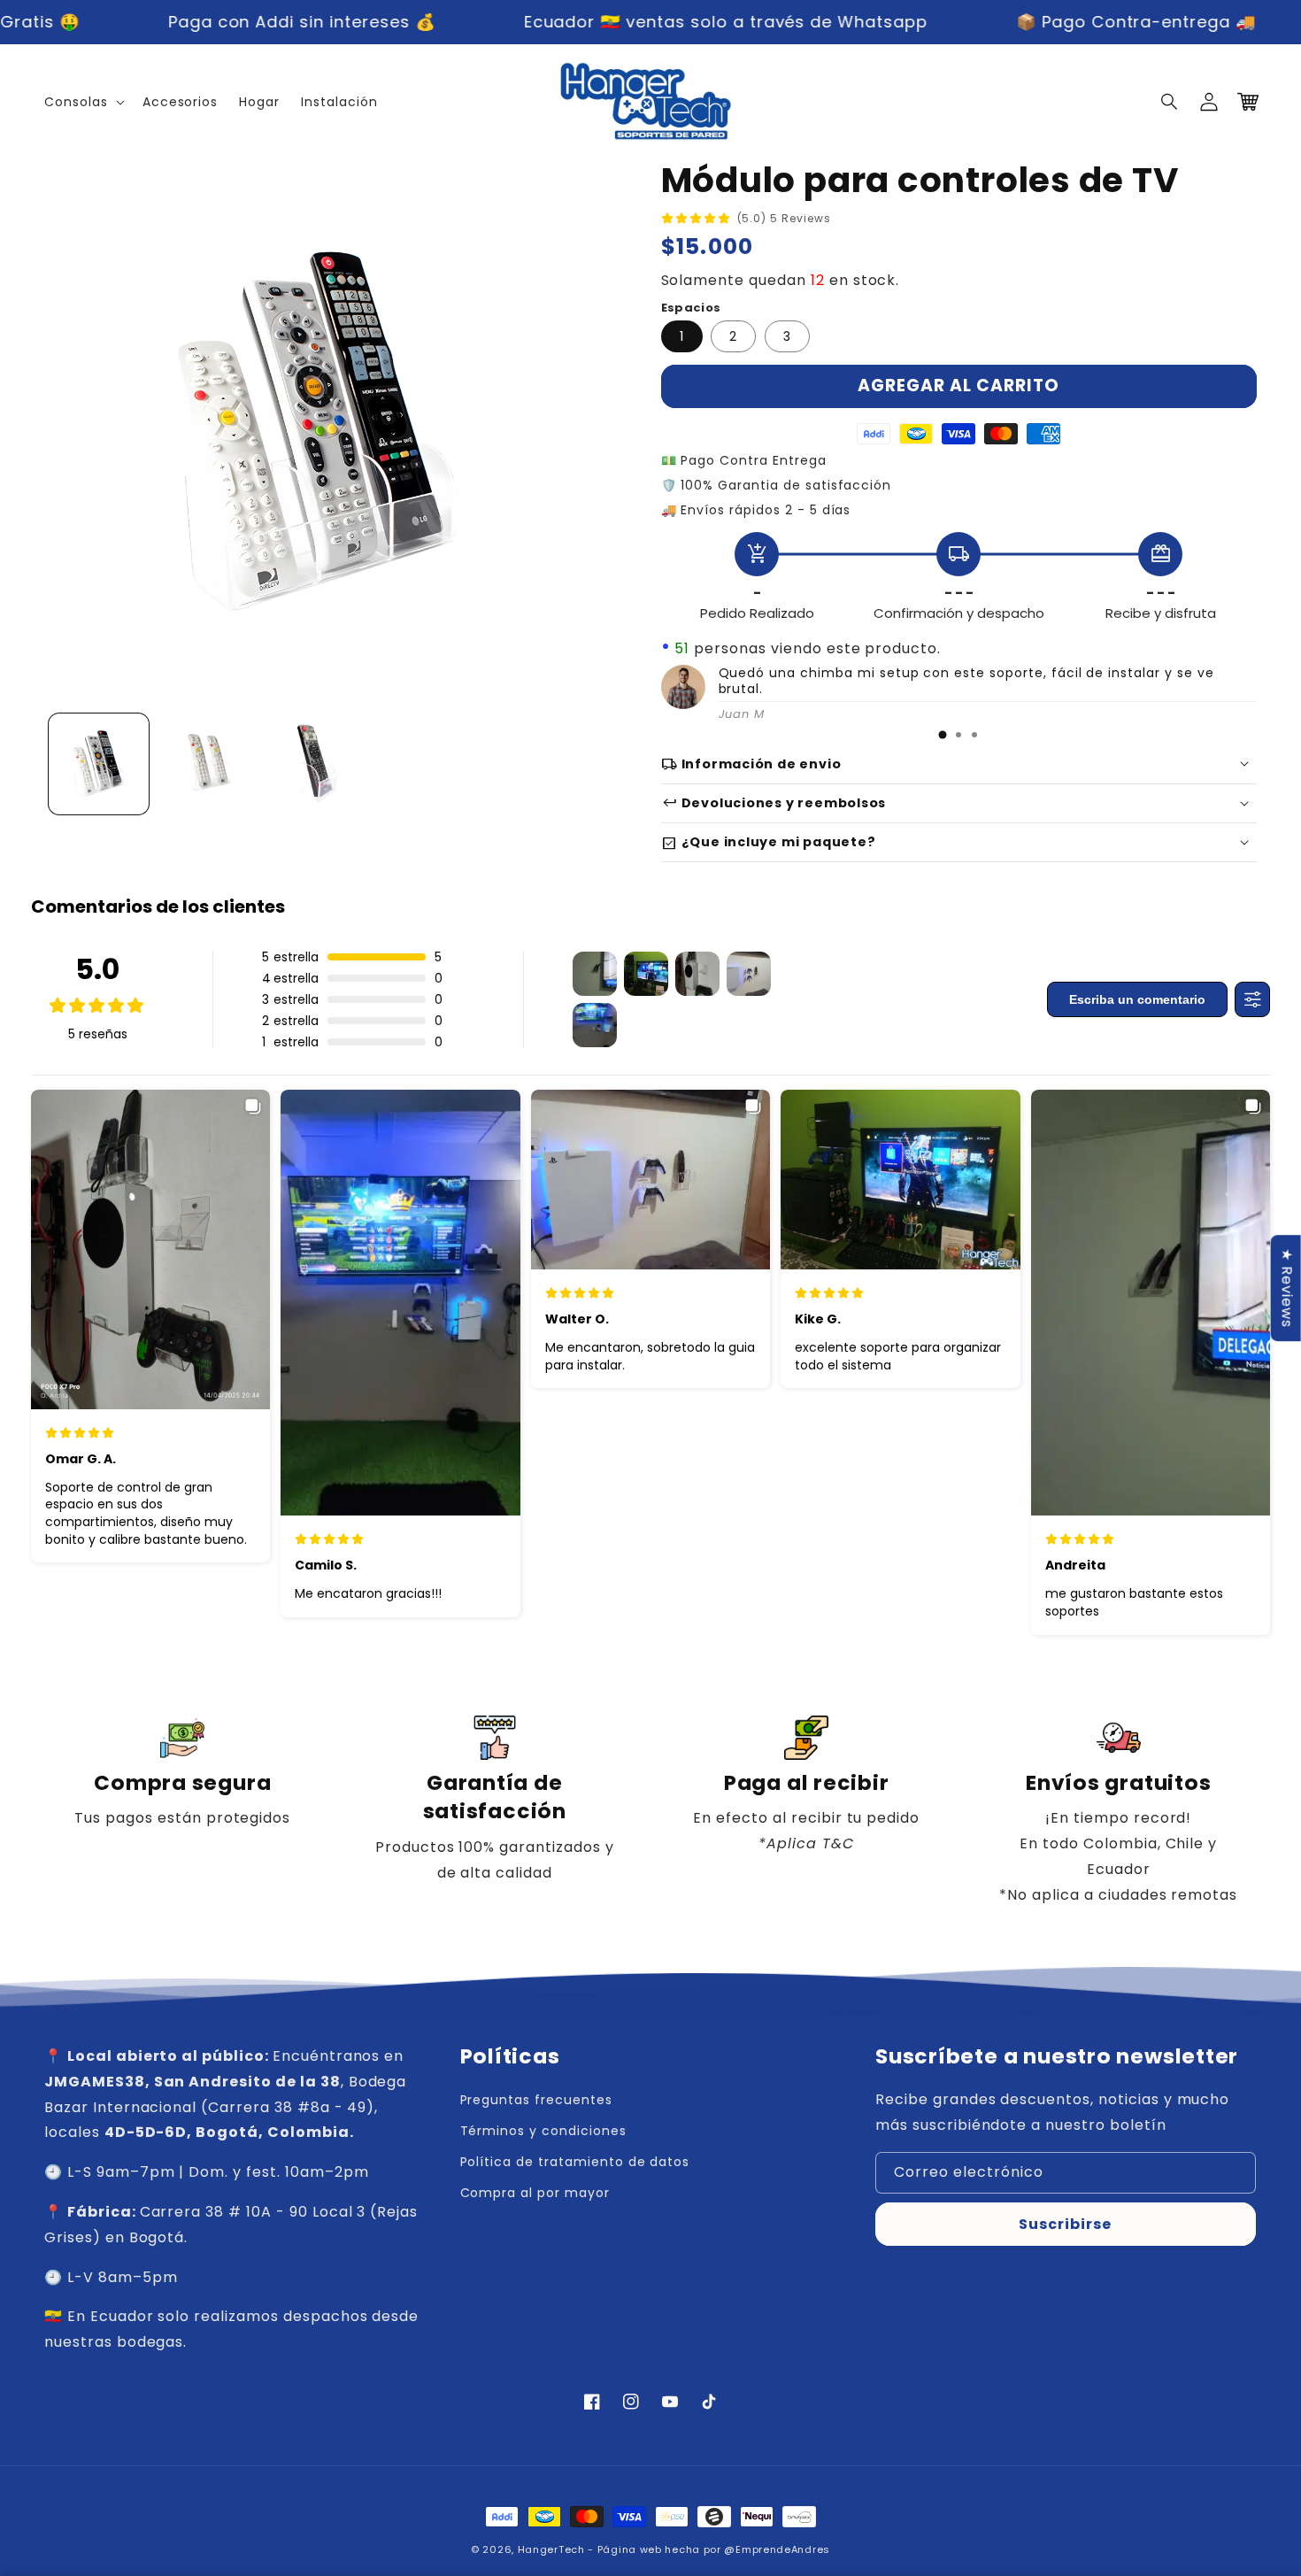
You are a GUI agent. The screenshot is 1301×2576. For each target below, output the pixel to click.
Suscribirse (1065, 2224)
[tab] (943, 735)
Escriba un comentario (1137, 999)
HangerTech (551, 2549)
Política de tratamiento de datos (575, 2162)
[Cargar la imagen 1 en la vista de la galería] (99, 764)
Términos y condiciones (543, 2131)
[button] (1170, 102)
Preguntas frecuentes (536, 2100)
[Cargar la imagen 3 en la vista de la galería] (317, 764)
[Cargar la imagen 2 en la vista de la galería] (208, 764)
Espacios (691, 308)
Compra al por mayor (535, 2193)
